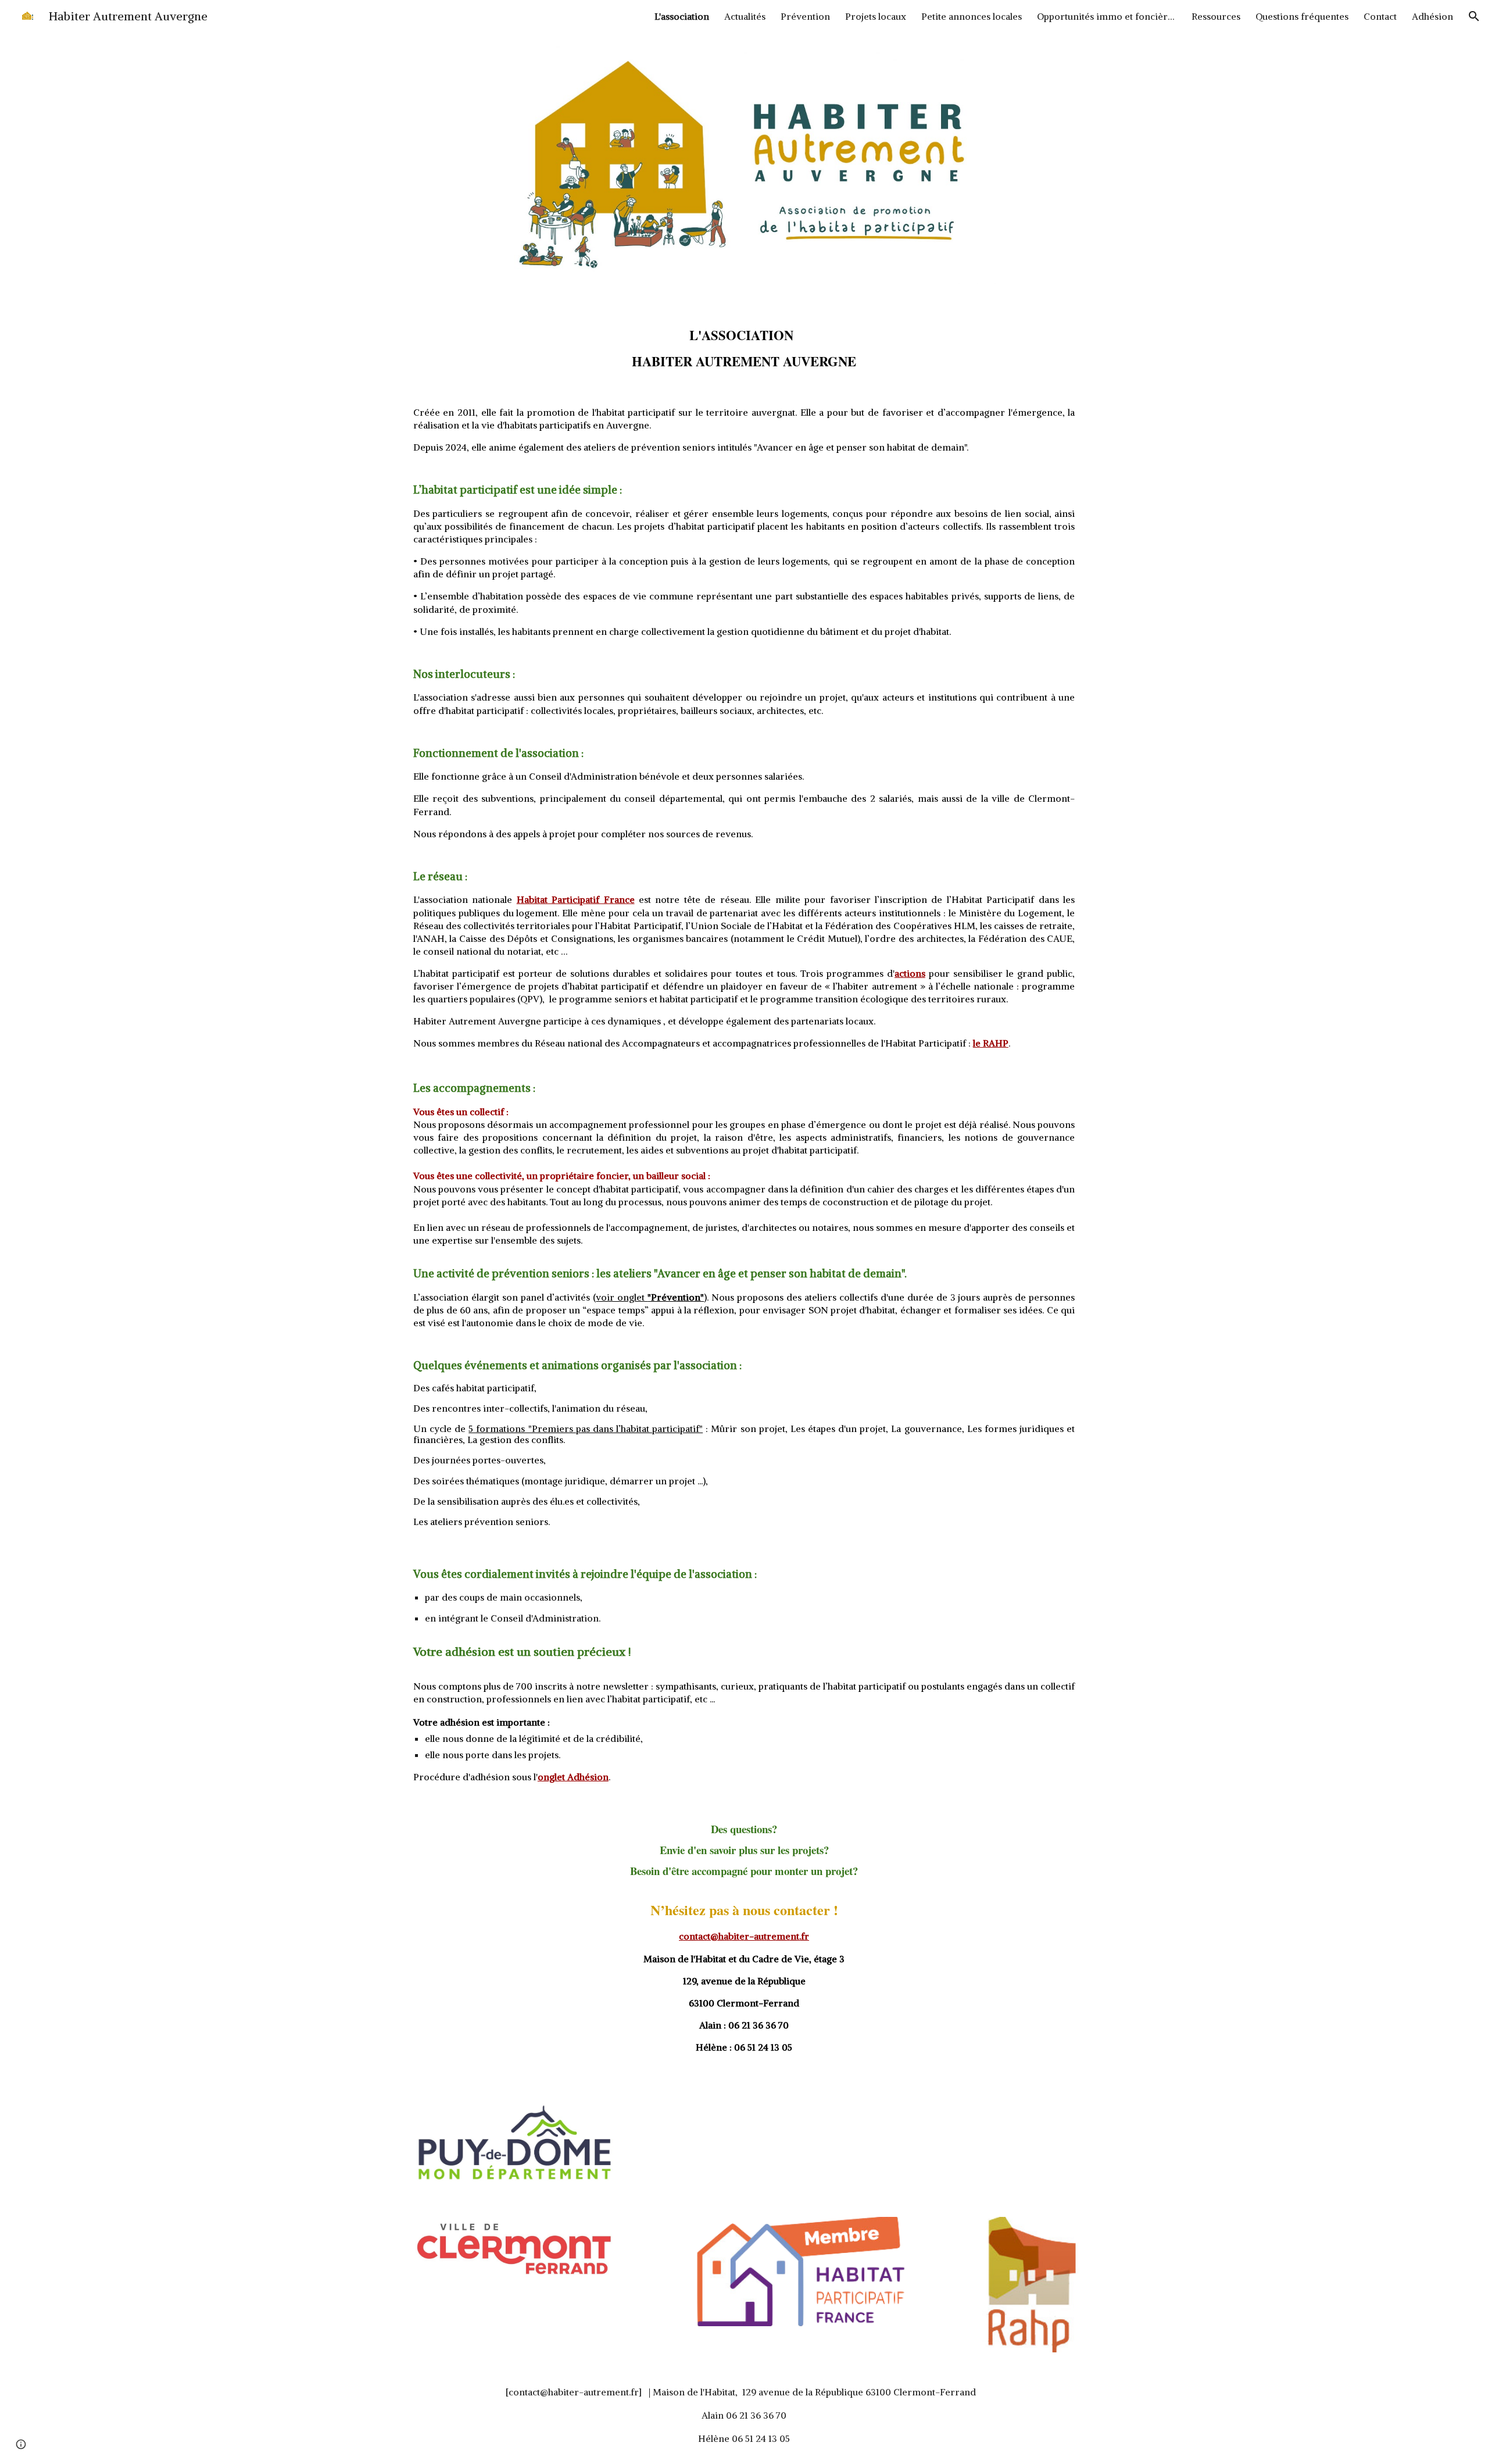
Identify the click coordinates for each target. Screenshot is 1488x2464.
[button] (1474, 16)
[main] (744, 342)
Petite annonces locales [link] (972, 16)
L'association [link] (682, 16)
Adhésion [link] (1432, 16)
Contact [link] (1380, 16)
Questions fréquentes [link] (1302, 16)
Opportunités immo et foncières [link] (1107, 16)
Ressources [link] (1216, 16)
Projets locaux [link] (876, 16)
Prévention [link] (805, 16)
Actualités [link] (745, 16)
